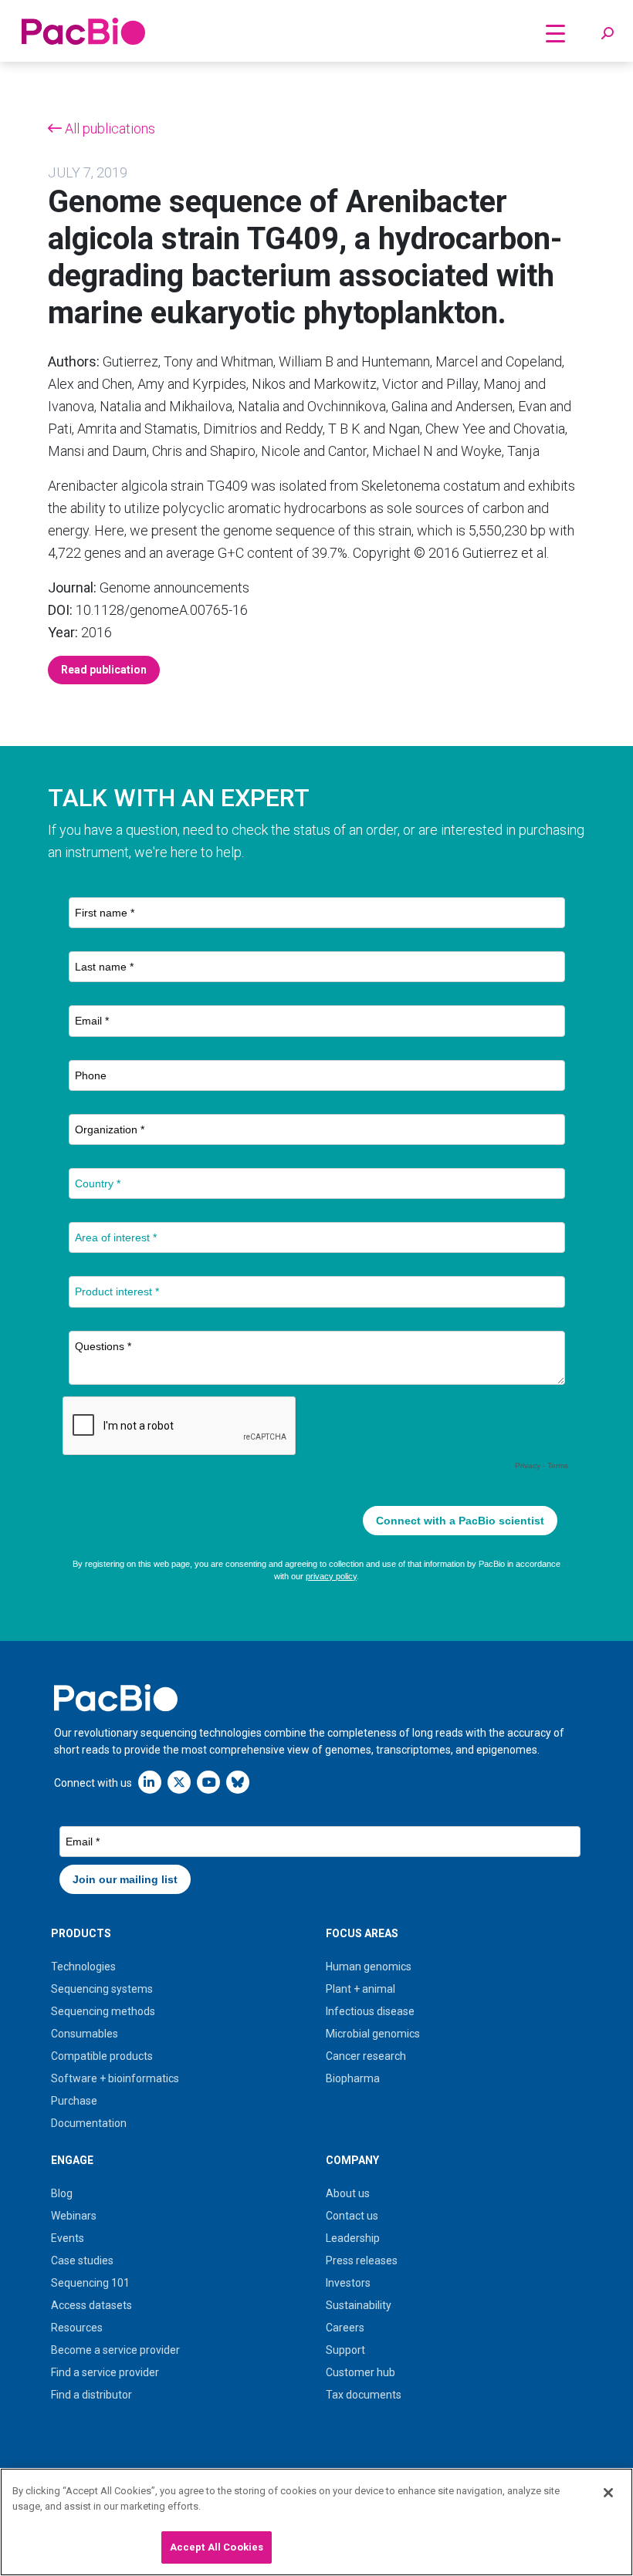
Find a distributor (91, 2395)
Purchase (74, 2101)
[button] (608, 34)
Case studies (82, 2260)
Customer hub (361, 2372)
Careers (345, 2328)
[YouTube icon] (208, 1782)
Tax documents (364, 2395)
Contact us (352, 2216)
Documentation (89, 2123)
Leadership (353, 2238)
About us (348, 2193)
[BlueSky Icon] (238, 1782)
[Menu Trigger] (555, 33)
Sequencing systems (102, 1989)
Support (345, 2350)
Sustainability (359, 2305)
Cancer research (366, 2056)
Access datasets (91, 2305)
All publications (108, 128)
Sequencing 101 (90, 2283)
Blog (62, 2193)
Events (68, 2238)
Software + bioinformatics (115, 2078)
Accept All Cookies (217, 2547)
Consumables (85, 2034)
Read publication (104, 670)
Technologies (83, 1967)
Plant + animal (361, 1989)
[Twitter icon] (179, 1782)
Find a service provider (105, 2372)
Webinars (74, 2216)
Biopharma (353, 2078)
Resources (77, 2328)
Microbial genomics (373, 2034)
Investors (348, 2283)
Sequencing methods (103, 2011)
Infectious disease (370, 2011)
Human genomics (369, 1967)
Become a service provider (115, 2350)
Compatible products (102, 2056)
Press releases (362, 2260)
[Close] (608, 2493)
